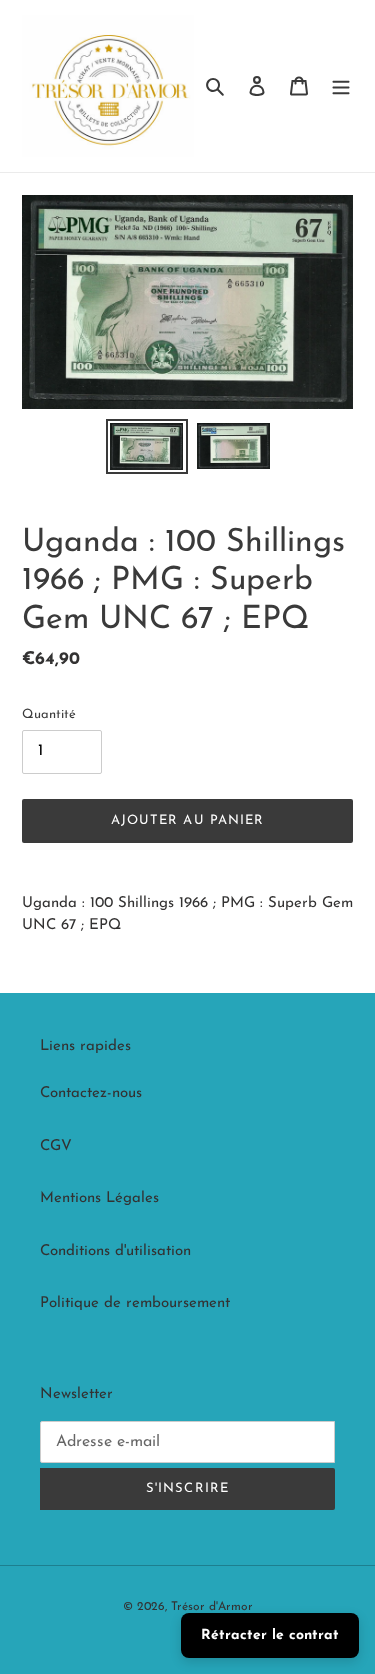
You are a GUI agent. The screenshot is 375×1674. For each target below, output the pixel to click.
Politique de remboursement (135, 1303)
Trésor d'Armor (212, 1607)
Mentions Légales (99, 1198)
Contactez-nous (91, 1093)
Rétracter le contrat (270, 1635)
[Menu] (341, 86)
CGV (56, 1146)
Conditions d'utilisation (115, 1251)
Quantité (49, 714)
